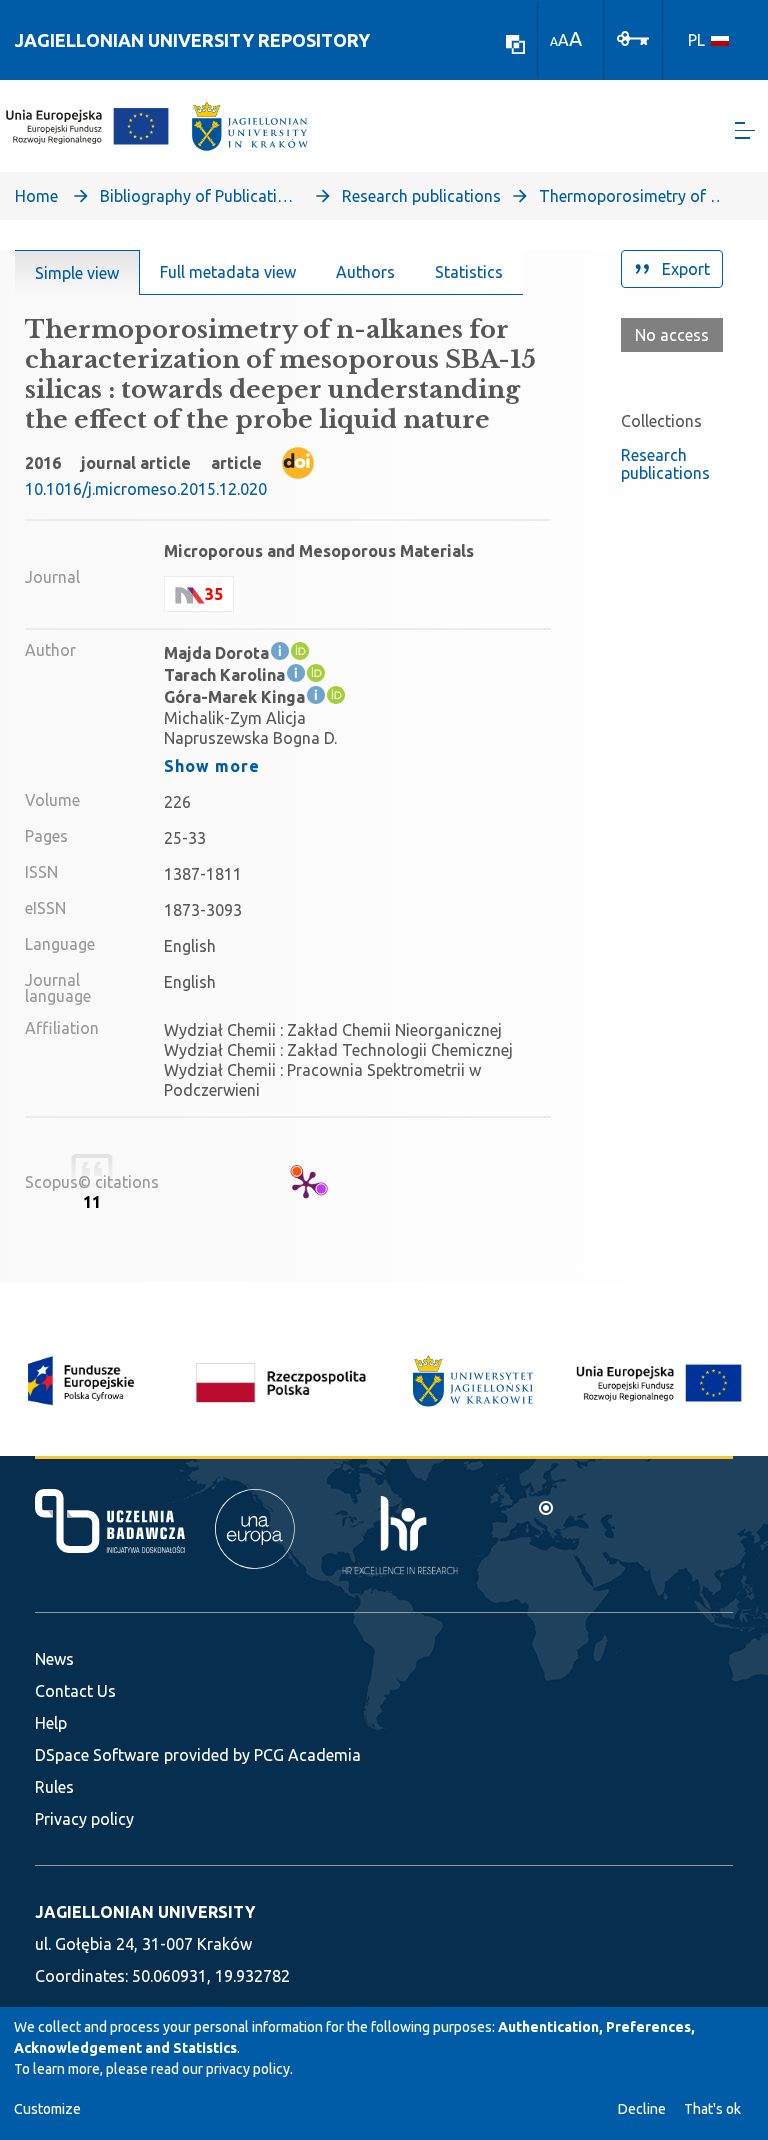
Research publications (421, 196)
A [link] (554, 41)
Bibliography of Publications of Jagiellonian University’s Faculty (200, 196)
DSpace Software (97, 1755)
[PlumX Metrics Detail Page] (306, 1184)
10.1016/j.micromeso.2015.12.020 (146, 489)
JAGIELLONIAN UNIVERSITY (145, 1912)
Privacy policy (84, 1819)
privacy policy (248, 2069)
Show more (212, 766)
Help (51, 1723)
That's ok (712, 2109)
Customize (47, 2109)
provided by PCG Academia (262, 1755)
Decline (642, 2109)
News (54, 1659)
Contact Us (75, 1691)
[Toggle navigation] (745, 130)
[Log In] (633, 37)
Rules (54, 1787)
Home (36, 196)
